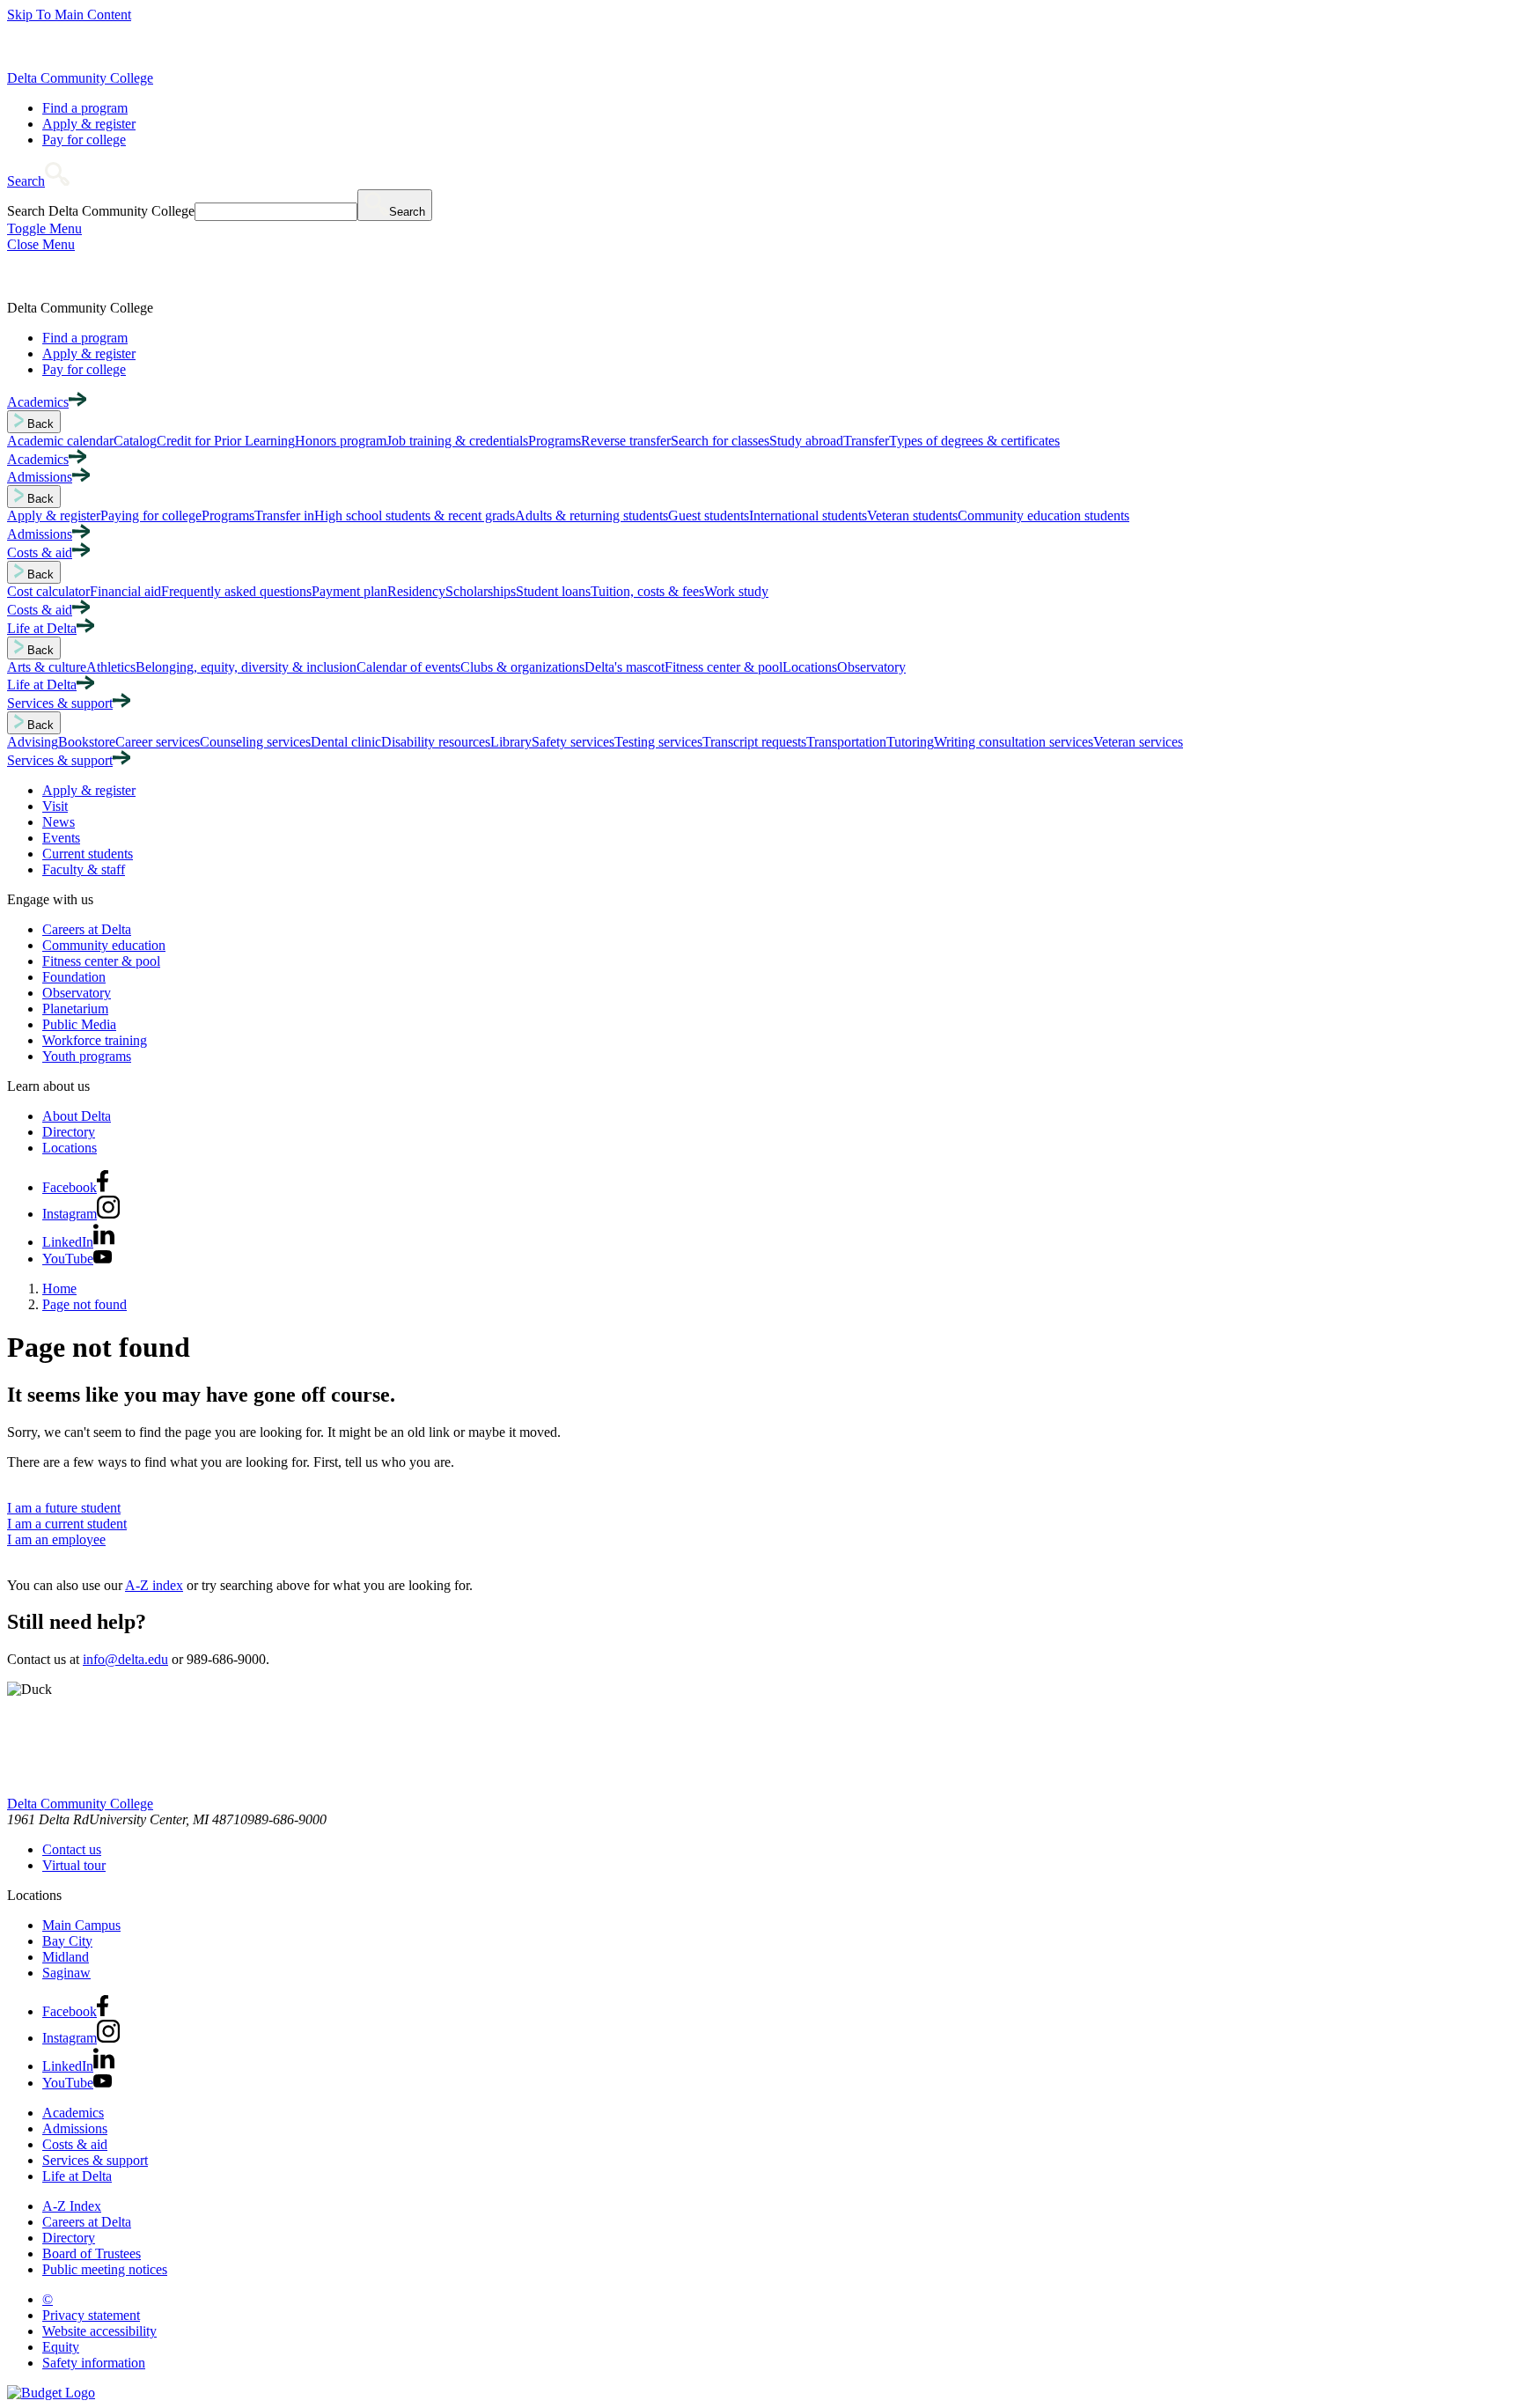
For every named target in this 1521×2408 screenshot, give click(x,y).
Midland (66, 1957)
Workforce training (95, 1040)
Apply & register (89, 124)
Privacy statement (91, 2315)
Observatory (77, 993)
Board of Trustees (92, 2253)
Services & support (95, 2160)
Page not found (84, 1304)
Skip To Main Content (69, 15)
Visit (55, 806)
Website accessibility (99, 2331)
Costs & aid (75, 2144)
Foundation (74, 977)
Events (61, 838)
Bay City (67, 1941)
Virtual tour (74, 1865)
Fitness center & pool (101, 961)
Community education (104, 945)
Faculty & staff (84, 869)
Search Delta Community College (101, 211)
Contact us (72, 1849)
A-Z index (154, 1585)
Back (39, 424)
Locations (70, 1148)
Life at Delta (77, 2176)
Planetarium (75, 1009)
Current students (88, 854)
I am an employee (56, 1539)
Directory (69, 1132)
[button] (38, 181)
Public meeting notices (105, 2269)
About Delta (77, 1116)
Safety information (94, 2363)
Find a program (85, 108)
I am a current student (67, 1524)
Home (59, 1289)
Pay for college (84, 140)
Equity (61, 2347)
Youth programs (87, 1056)
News (59, 822)
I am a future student (64, 1508)
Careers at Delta (87, 929)
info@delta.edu (125, 1659)
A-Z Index (72, 2206)
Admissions (75, 2128)
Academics (73, 2113)
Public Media (79, 1024)
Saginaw (66, 1973)
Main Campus (81, 1925)
